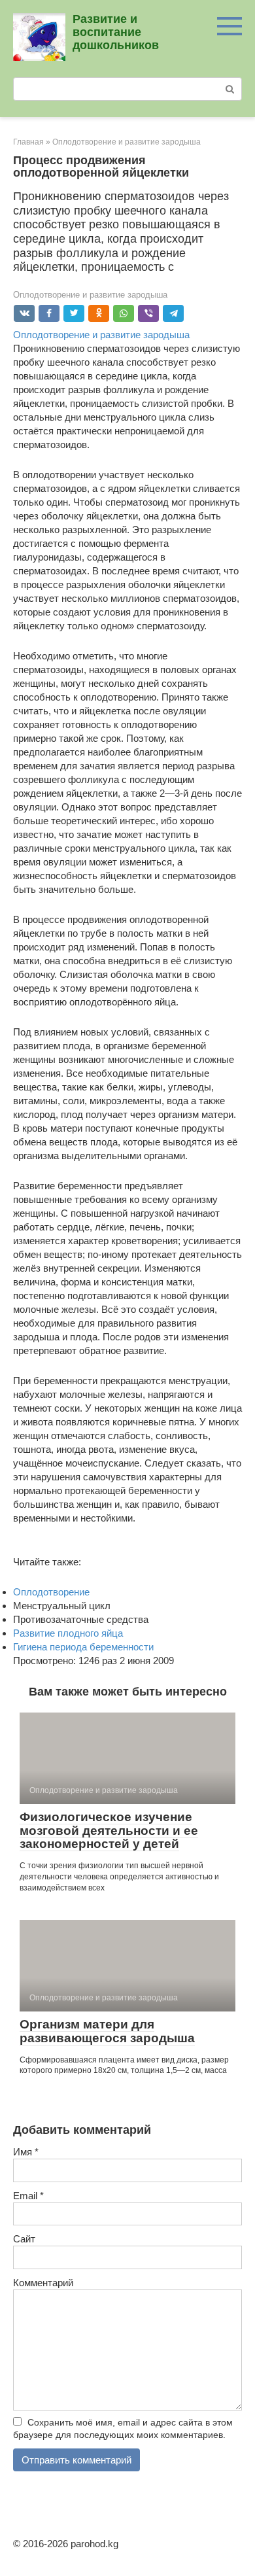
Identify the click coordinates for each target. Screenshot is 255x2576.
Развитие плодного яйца (68, 1633)
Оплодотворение (51, 1592)
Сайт (24, 2239)
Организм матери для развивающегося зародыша (107, 2031)
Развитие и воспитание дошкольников (116, 32)
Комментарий (43, 2283)
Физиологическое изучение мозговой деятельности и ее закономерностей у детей (109, 1831)
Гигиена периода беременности (83, 1647)
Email (28, 2196)
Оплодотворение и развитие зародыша (90, 295)
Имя (26, 2152)
